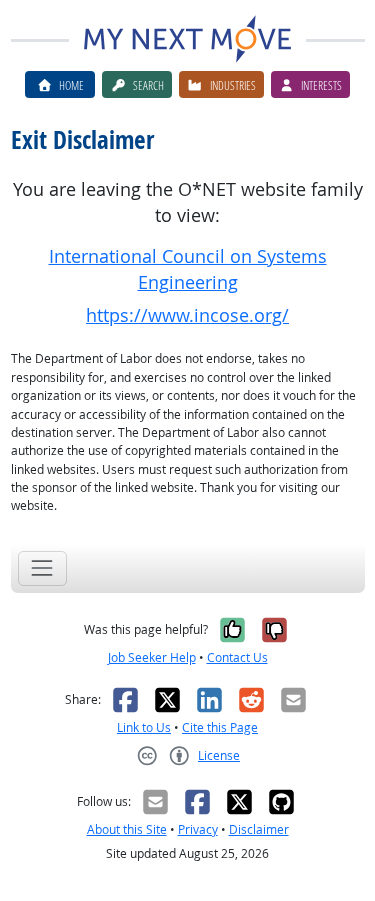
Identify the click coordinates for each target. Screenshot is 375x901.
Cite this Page (220, 727)
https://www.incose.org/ (187, 315)
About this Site (127, 829)
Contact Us (237, 657)
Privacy (198, 829)
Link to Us (144, 727)
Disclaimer (259, 829)
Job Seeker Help (152, 657)
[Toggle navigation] (42, 568)
